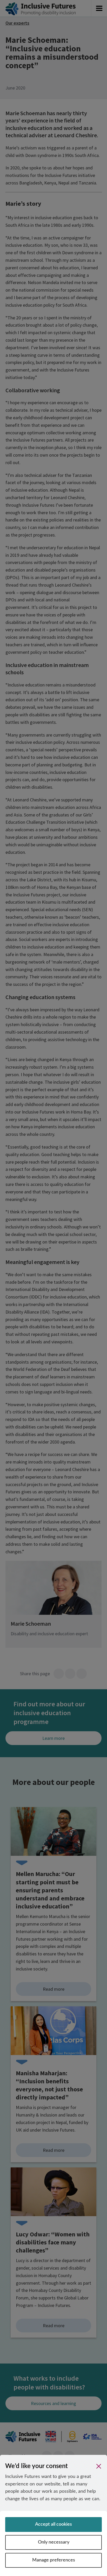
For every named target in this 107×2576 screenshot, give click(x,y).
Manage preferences (54, 2560)
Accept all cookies (53, 2524)
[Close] (99, 2466)
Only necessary (54, 2542)
